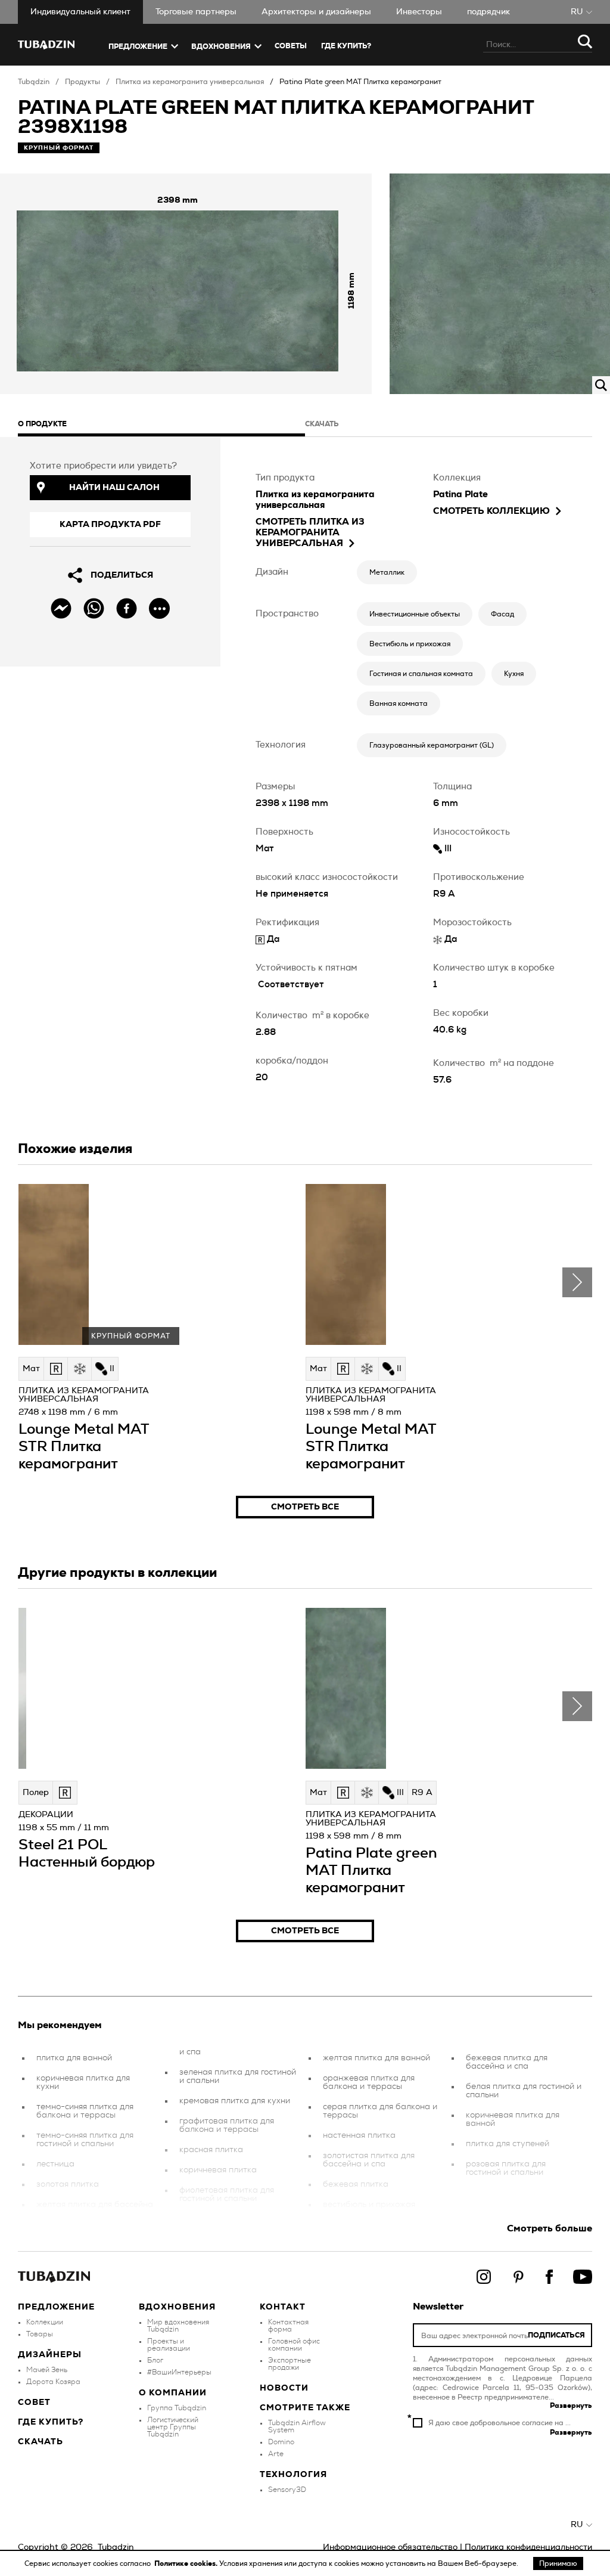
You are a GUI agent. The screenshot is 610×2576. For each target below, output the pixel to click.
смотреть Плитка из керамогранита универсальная (310, 533)
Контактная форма (288, 2326)
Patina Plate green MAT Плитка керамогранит (360, 82)
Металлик (387, 572)
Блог (155, 2360)
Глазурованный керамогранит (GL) (432, 745)
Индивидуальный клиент (80, 12)
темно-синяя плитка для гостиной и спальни (85, 2140)
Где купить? (51, 2422)
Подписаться (556, 2335)
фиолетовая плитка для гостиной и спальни (227, 2194)
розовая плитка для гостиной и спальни (506, 2168)
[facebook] (127, 608)
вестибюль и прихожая (369, 2205)
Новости (284, 2388)
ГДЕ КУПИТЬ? (346, 46)
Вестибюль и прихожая (410, 644)
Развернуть (571, 2405)
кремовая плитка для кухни (235, 2101)
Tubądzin (34, 82)
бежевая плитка (356, 2184)
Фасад (502, 614)
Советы (291, 46)
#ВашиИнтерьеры (179, 2372)
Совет (34, 2403)
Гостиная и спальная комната (421, 674)
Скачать (41, 2442)
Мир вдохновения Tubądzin (178, 2326)
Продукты (83, 82)
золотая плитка (68, 2184)
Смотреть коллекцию (491, 511)
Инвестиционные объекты (415, 614)
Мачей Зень (47, 2370)
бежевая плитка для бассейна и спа (507, 2062)
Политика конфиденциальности (528, 2547)
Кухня (514, 674)
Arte (276, 2454)
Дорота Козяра (53, 2382)
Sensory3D (287, 2490)
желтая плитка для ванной (376, 2058)
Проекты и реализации (169, 2345)
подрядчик (488, 12)
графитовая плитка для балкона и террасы (227, 2125)
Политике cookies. (187, 2563)
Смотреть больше (550, 2228)
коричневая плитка (218, 2170)
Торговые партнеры (196, 12)
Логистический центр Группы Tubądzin (173, 2427)
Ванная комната (399, 703)
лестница (55, 2164)
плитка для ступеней (508, 2144)
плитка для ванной (74, 2058)
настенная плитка (359, 2135)
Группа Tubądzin (177, 2408)
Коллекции (45, 2322)
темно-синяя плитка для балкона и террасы (85, 2111)
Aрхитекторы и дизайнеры (316, 12)
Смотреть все (305, 1507)
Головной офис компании (294, 2345)
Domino (281, 2442)
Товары (40, 2334)
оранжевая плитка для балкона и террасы (369, 2082)
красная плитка (211, 2150)
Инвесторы (419, 12)
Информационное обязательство (390, 2547)
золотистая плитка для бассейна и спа (369, 2160)
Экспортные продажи (290, 2364)
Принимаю (558, 2563)
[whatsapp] (94, 608)
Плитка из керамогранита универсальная (190, 82)
